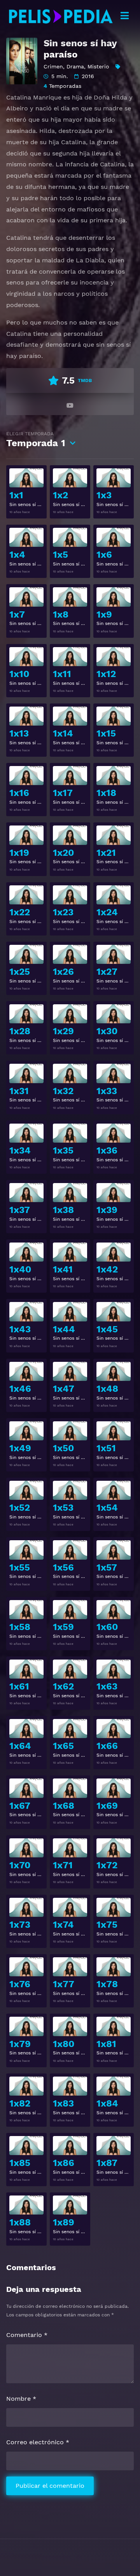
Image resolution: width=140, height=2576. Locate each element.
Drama (75, 66)
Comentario (27, 2335)
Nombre (21, 2399)
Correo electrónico (38, 2442)
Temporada (36, 440)
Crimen (53, 66)
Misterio (98, 66)
